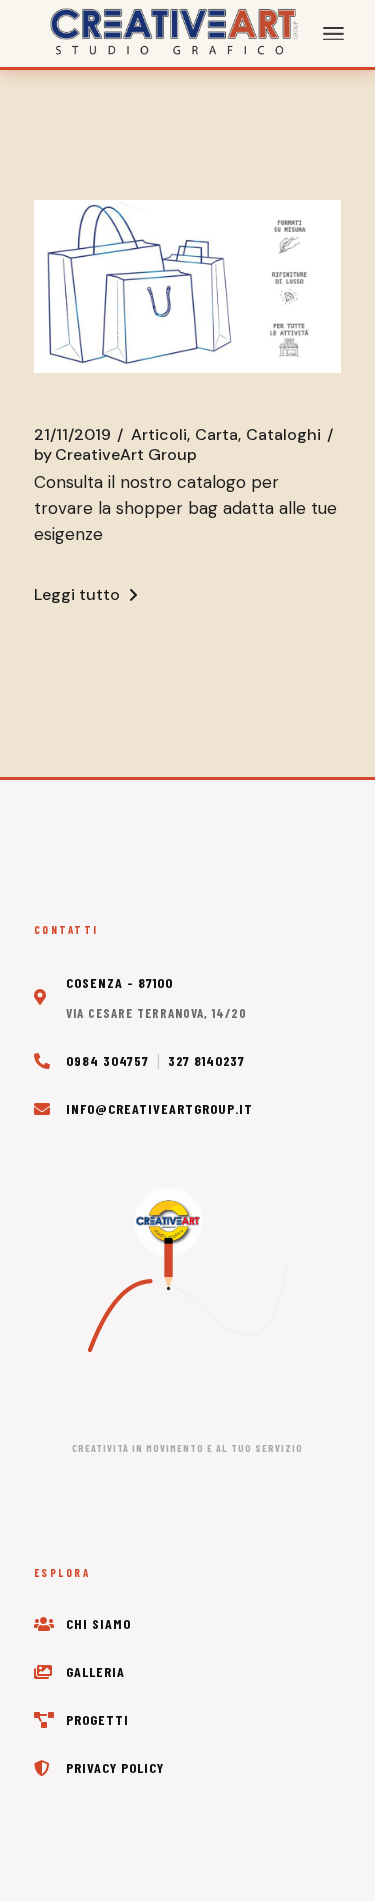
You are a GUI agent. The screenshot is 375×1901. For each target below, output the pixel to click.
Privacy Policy (115, 1767)
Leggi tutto (77, 594)
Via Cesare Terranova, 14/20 (156, 1013)
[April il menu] (333, 34)
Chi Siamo (98, 1623)
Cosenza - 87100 (119, 982)
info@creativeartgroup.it (159, 1108)
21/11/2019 (72, 435)
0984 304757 (107, 1060)
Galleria (95, 1671)
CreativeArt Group (115, 455)
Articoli (159, 435)
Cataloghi (283, 435)
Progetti (97, 1719)
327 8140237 (206, 1060)
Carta (216, 435)
